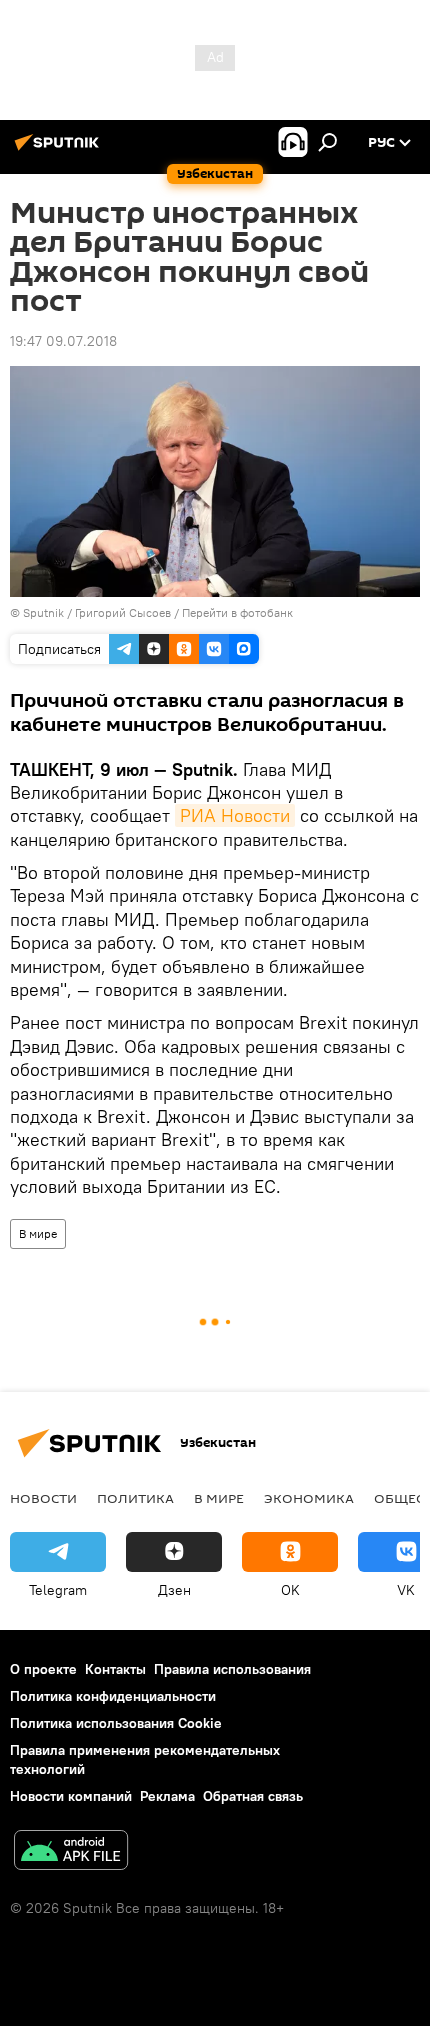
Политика (135, 1498)
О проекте (43, 1669)
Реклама (167, 1796)
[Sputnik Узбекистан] (60, 150)
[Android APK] (71, 1852)
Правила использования (232, 1669)
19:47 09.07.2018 (63, 341)
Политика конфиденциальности (113, 1696)
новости (43, 1498)
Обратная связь (253, 1796)
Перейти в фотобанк (237, 612)
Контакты (115, 1669)
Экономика (309, 1498)
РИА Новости (235, 815)
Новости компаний (71, 1796)
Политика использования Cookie (116, 1723)
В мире (38, 1233)
